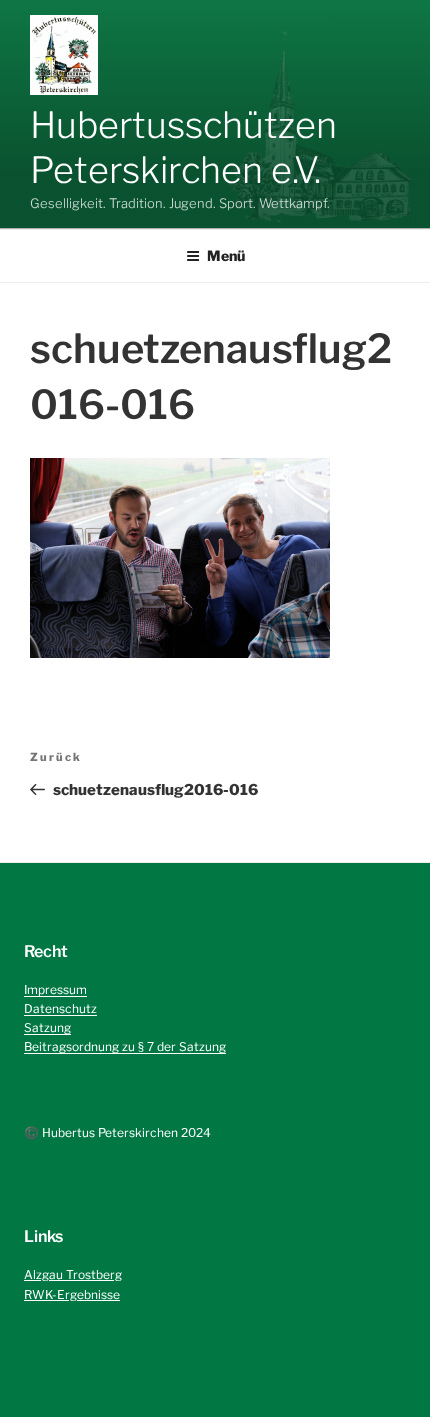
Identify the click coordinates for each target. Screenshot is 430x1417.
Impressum (55, 989)
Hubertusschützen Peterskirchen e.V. (183, 147)
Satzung (47, 1027)
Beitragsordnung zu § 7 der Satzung (125, 1046)
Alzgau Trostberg (73, 1274)
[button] (64, 55)
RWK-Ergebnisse (72, 1294)
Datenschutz (60, 1008)
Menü (226, 255)
